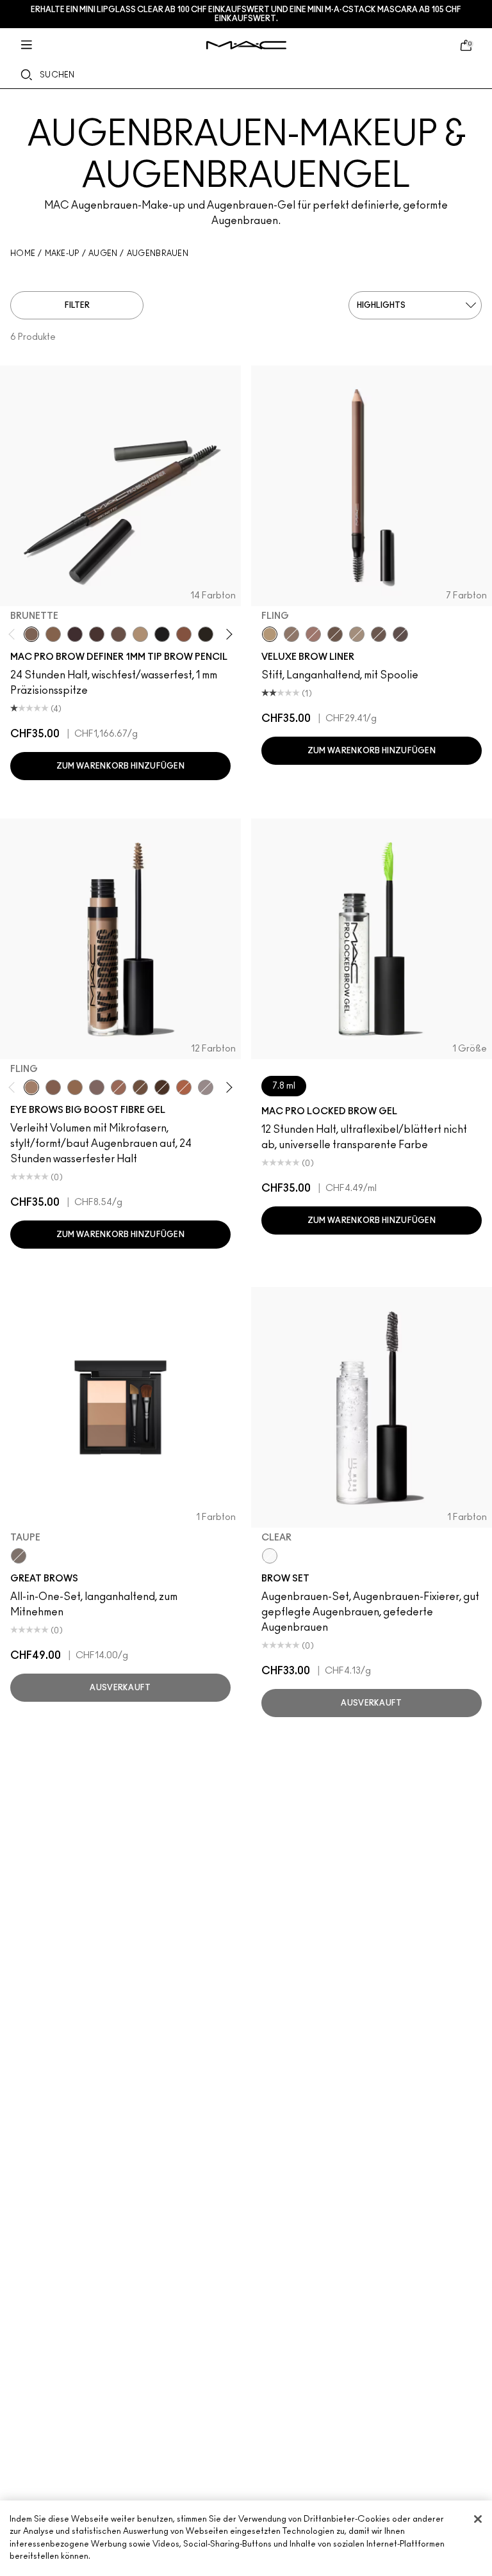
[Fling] (53, 634)
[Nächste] (227, 634)
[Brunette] (31, 634)
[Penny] (184, 634)
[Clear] (270, 1556)
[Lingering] (119, 634)
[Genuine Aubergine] (75, 634)
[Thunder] (206, 1087)
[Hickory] (97, 634)
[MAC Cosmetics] (246, 45)
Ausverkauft (120, 1688)
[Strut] (184, 1087)
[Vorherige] (14, 634)
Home (23, 253)
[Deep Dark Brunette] (335, 634)
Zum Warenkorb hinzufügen (120, 766)
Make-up (62, 253)
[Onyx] (162, 634)
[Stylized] (53, 1087)
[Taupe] (379, 634)
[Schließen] (478, 2519)
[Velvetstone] (400, 634)
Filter (77, 305)
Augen (103, 253)
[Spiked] (206, 634)
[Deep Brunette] (313, 634)
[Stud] (162, 1087)
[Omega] (140, 634)
